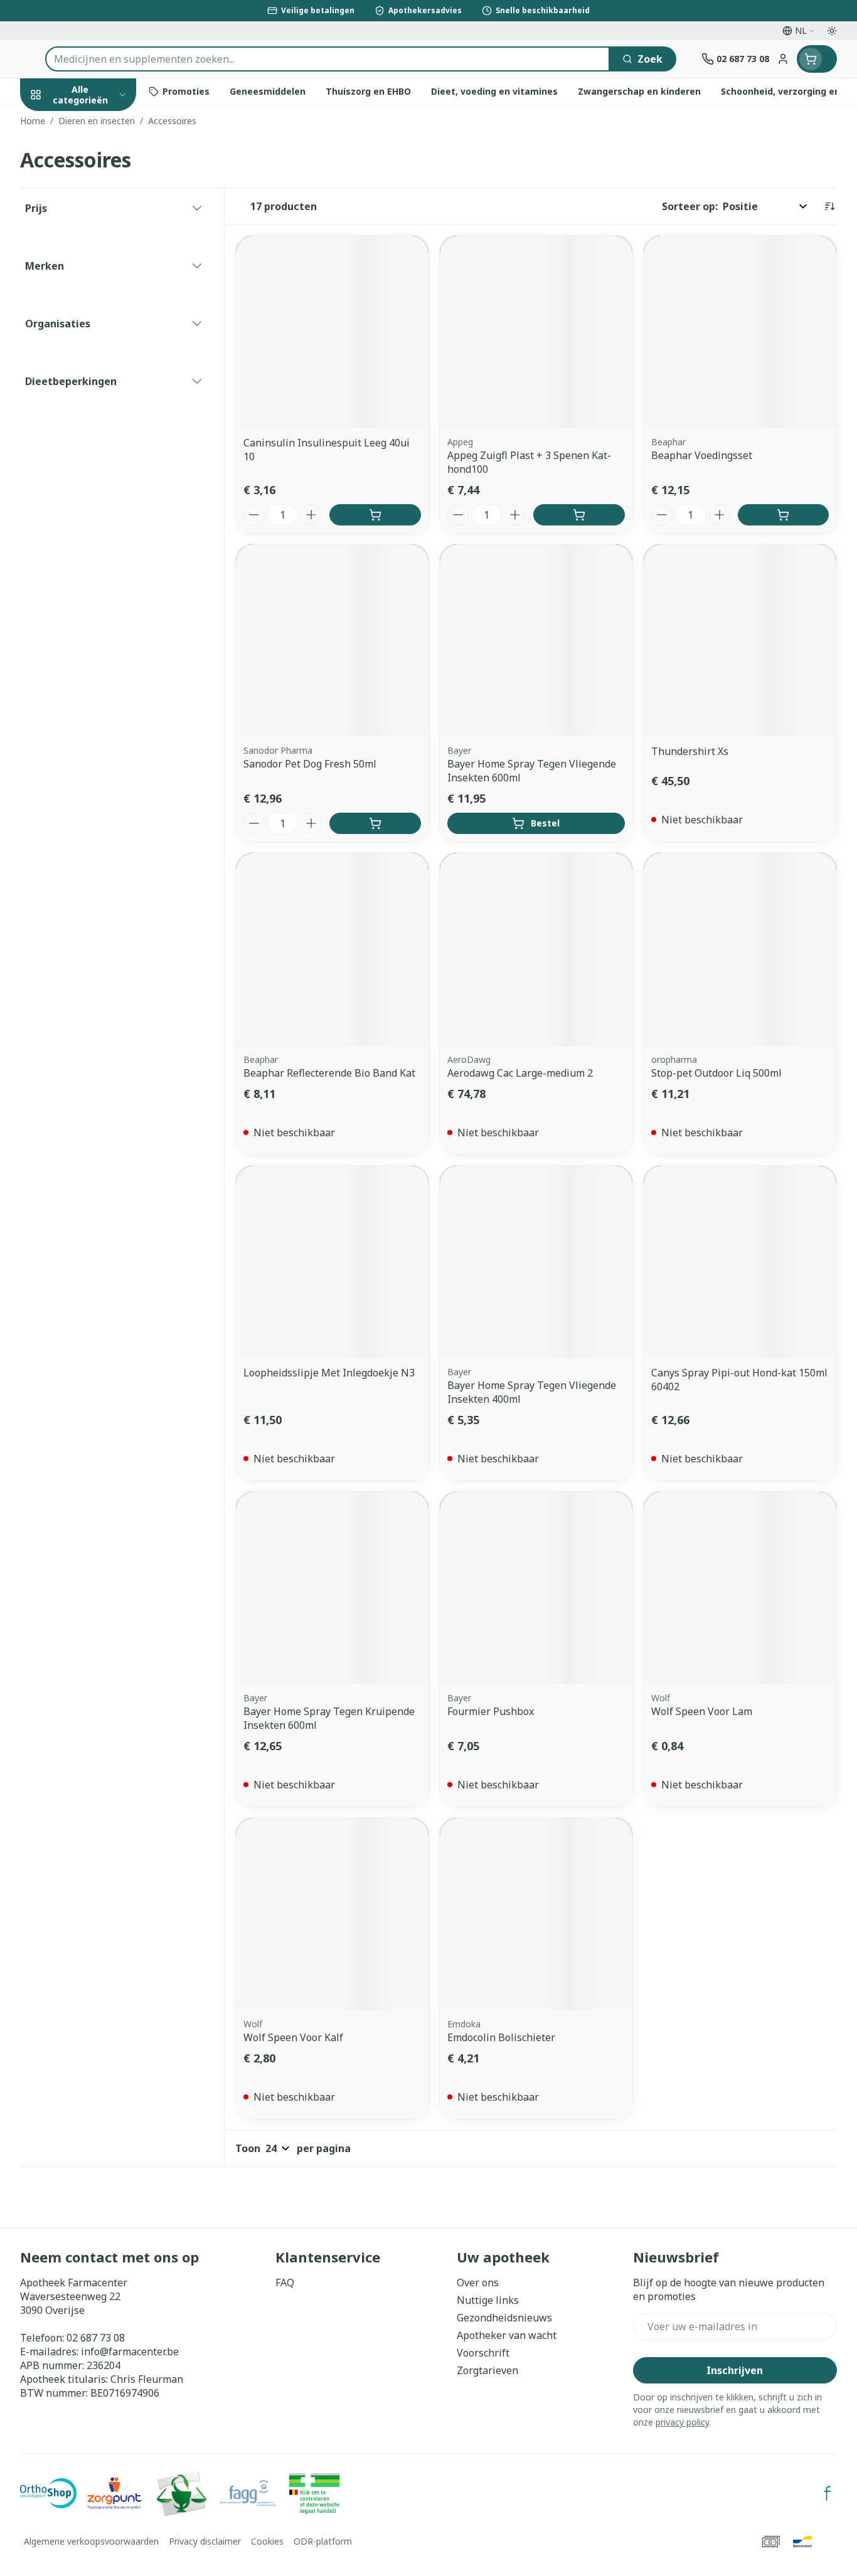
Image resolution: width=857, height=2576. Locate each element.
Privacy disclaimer (205, 2541)
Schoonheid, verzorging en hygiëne (100, 169)
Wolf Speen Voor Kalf (293, 2037)
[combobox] (327, 59)
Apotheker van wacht (507, 2335)
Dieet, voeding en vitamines (100, 220)
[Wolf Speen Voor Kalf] (332, 1914)
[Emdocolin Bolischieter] (536, 1914)
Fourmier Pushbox (491, 1711)
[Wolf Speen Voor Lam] (740, 1588)
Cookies (267, 2541)
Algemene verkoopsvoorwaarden (91, 2541)
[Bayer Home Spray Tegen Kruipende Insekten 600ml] (332, 1588)
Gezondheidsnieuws (504, 2318)
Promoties (56, 124)
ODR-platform (323, 2541)
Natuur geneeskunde (100, 339)
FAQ (285, 2283)
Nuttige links (488, 2300)
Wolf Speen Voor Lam (702, 1711)
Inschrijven (735, 2370)
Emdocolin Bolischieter (501, 2037)
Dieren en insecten (100, 407)
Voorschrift (483, 2353)
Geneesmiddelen (100, 442)
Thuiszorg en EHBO (100, 373)
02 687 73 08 (96, 2338)
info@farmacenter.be (130, 2352)
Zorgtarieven (487, 2370)
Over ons (478, 2283)
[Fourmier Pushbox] (536, 1588)
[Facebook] (828, 2493)
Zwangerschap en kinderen (100, 265)
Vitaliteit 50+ (100, 304)
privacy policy (682, 2422)
